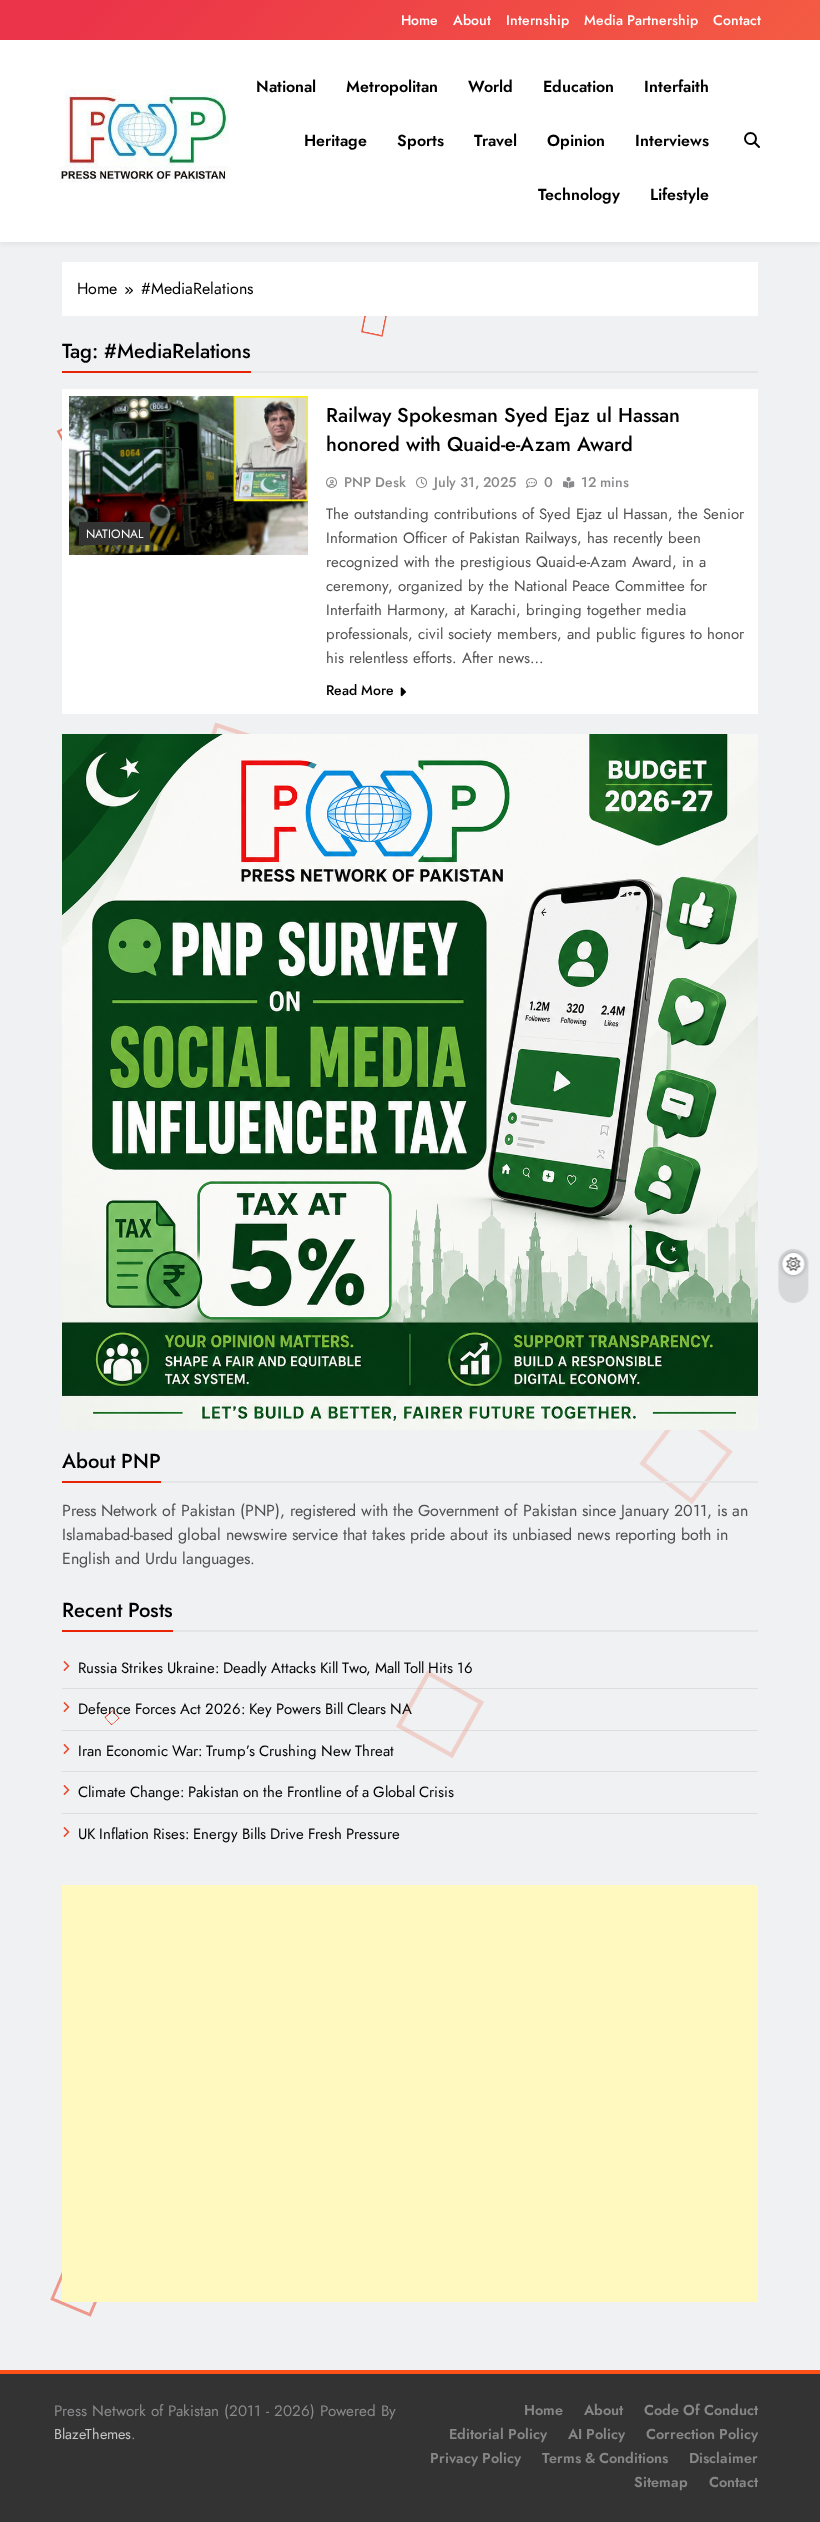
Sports (420, 140)
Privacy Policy (475, 2458)
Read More (360, 690)
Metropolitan (392, 86)
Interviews (672, 140)
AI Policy (596, 2434)
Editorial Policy (498, 2434)
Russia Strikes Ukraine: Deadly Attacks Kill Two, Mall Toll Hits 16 (275, 1668)
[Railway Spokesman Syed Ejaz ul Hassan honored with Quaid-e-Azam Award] (188, 475)
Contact (737, 20)
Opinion (576, 140)
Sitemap (661, 2482)
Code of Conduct (701, 2410)
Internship (537, 20)
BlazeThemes (92, 2434)
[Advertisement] (410, 2093)
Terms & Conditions (605, 2458)
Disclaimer (723, 2458)
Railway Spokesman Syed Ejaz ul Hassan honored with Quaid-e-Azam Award (503, 430)
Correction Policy (702, 2434)
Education (578, 86)
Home (419, 20)
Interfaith (676, 86)
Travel (495, 140)
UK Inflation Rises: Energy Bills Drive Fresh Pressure (239, 1834)
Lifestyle (679, 194)
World (490, 86)
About (472, 20)
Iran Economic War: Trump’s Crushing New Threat (236, 1751)
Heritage (335, 140)
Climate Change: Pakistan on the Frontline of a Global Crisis (266, 1792)
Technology (579, 194)
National (286, 86)
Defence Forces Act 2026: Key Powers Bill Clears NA (245, 1709)
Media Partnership (641, 20)
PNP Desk (375, 482)
